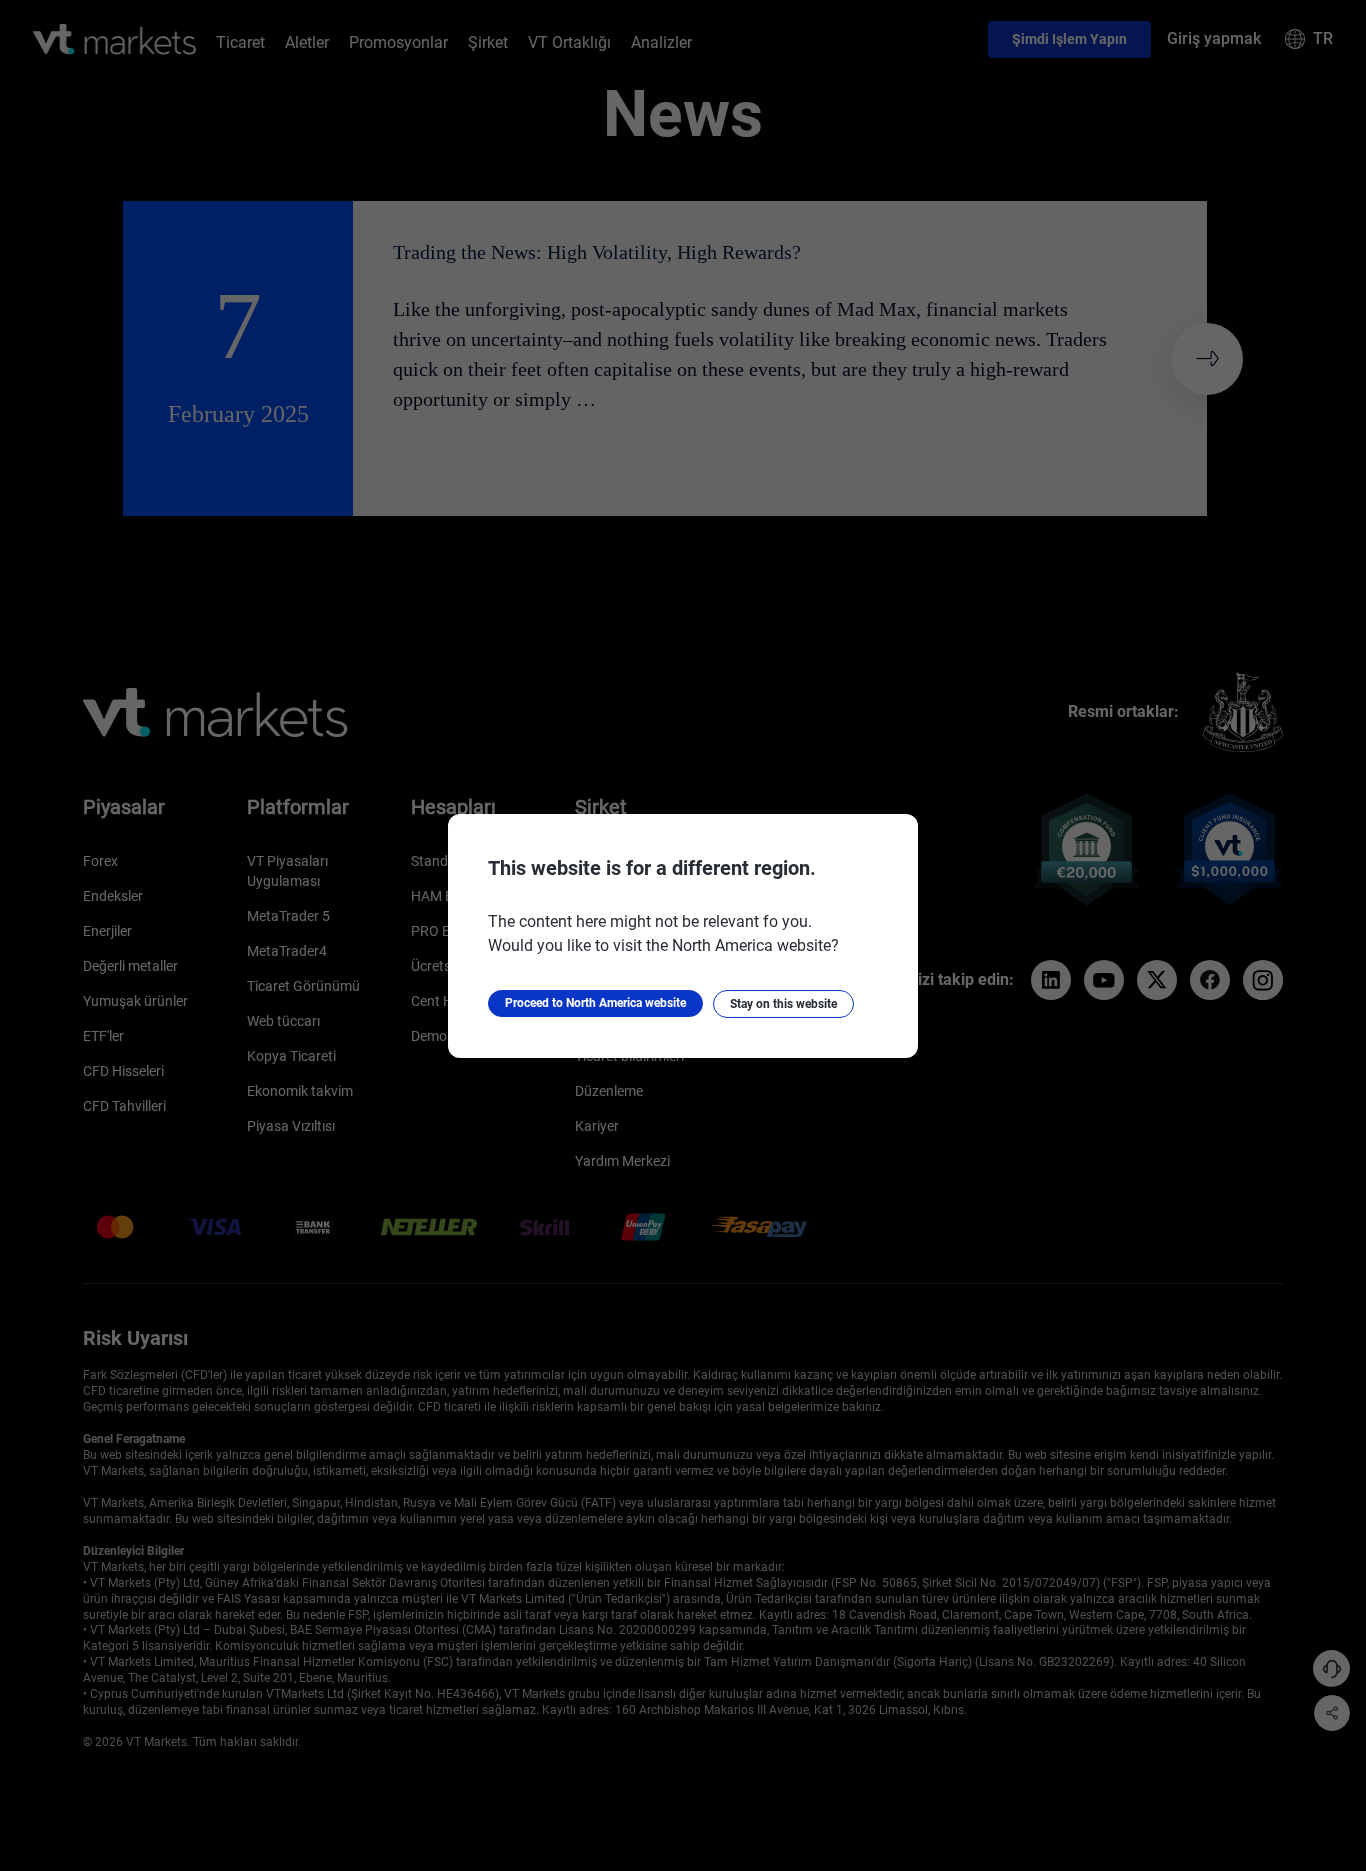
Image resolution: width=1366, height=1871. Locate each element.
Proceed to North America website (595, 1003)
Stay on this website (783, 1004)
